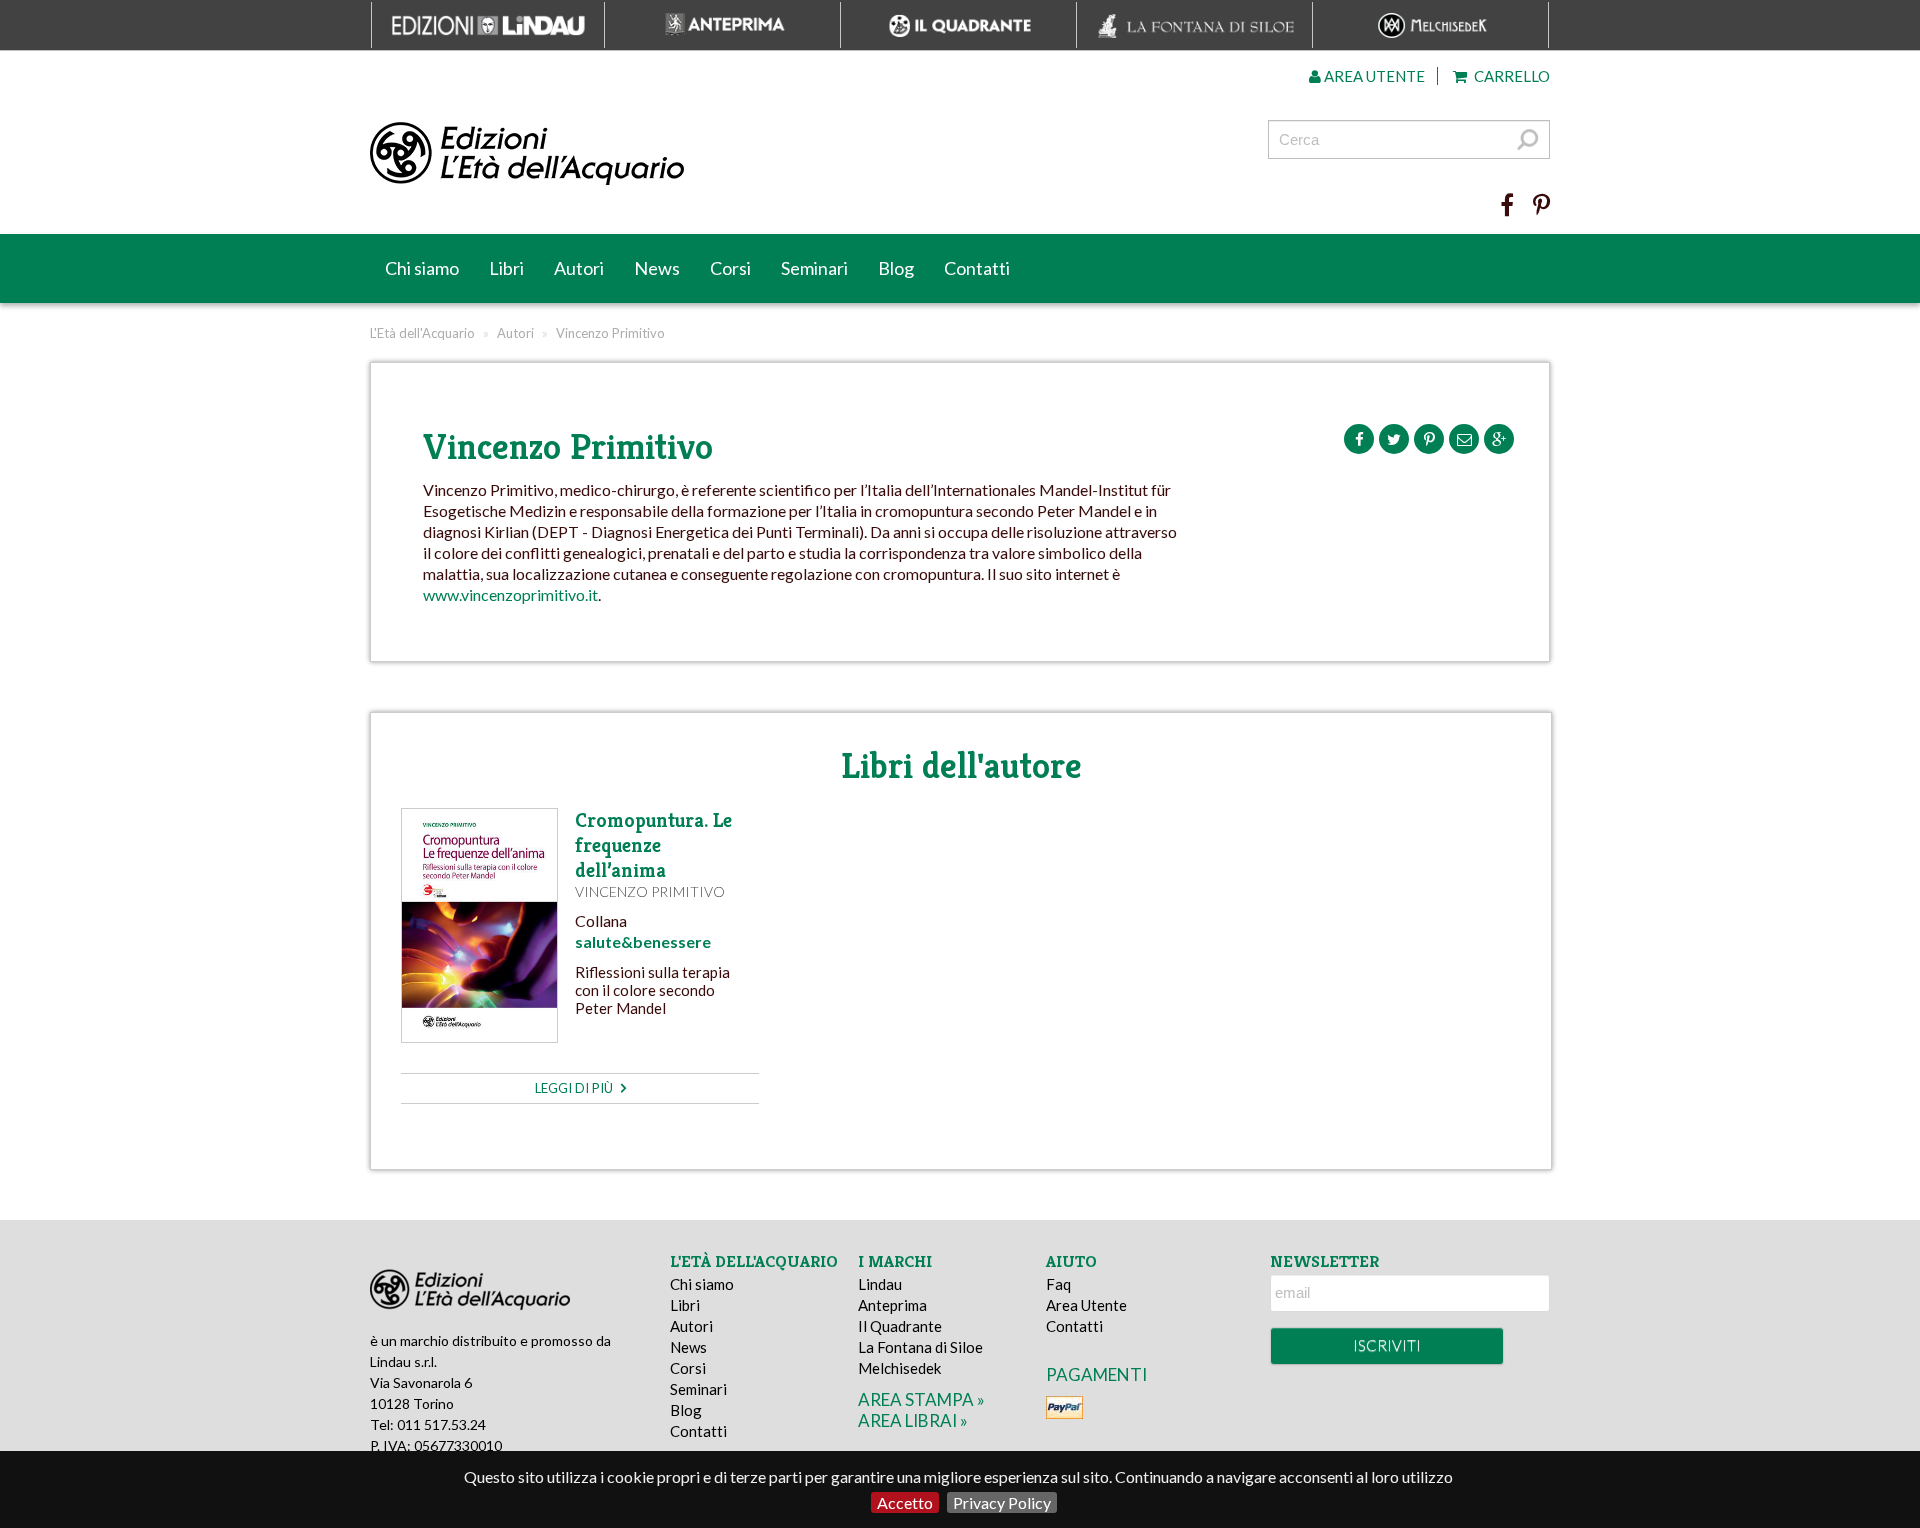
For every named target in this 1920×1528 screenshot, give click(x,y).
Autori (579, 268)
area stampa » (921, 1399)
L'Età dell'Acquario (422, 333)
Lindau (880, 1284)
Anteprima (892, 1305)
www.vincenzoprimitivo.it (510, 594)
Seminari (814, 268)
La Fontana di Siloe (920, 1347)
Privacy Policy (1002, 1502)
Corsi (730, 268)
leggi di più (575, 1088)
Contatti (977, 268)
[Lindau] (755, 154)
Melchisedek (899, 1368)
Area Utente (1086, 1305)
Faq (1058, 1284)
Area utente (1373, 76)
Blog (896, 268)
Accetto (905, 1502)
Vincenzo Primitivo (650, 891)
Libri (506, 268)
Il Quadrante (900, 1326)
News (657, 268)
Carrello (1510, 76)
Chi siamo (422, 268)
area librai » (913, 1420)
